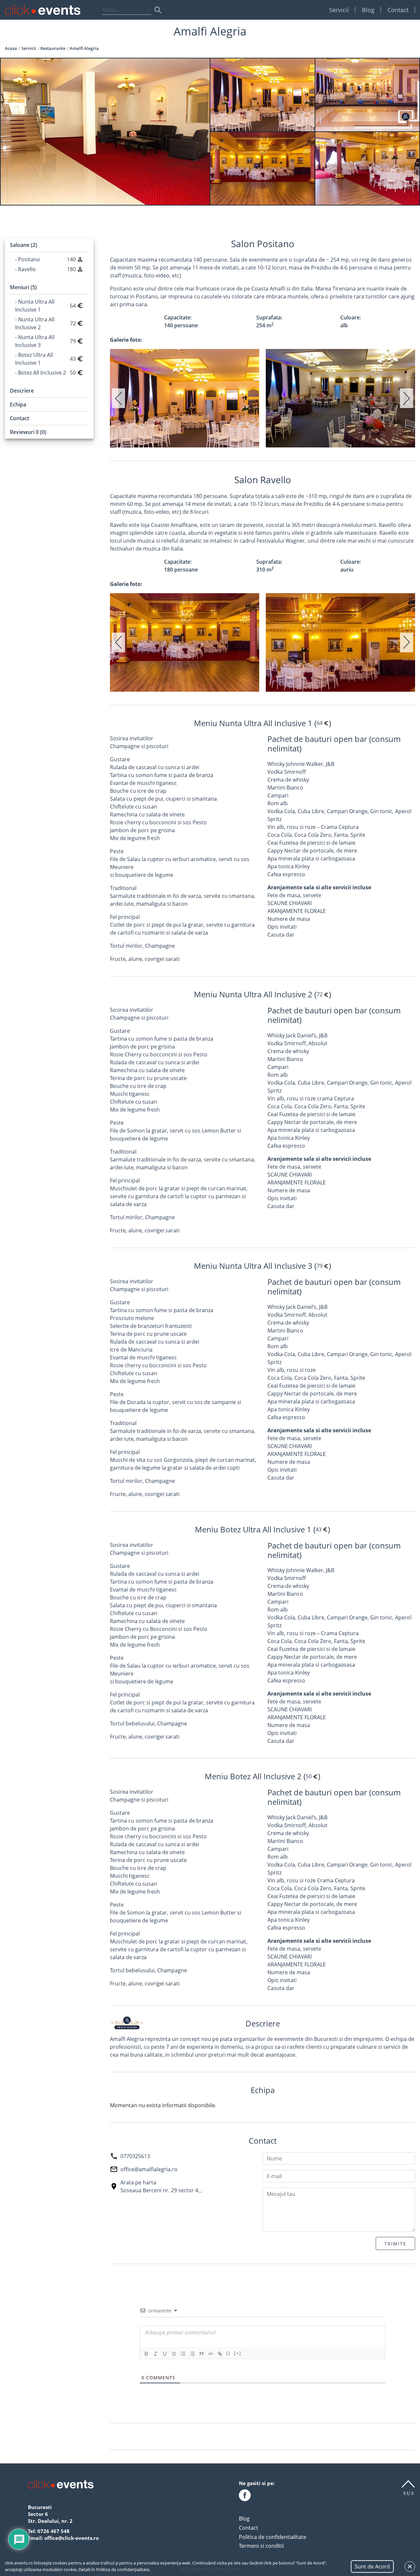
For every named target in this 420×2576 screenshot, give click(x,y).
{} (228, 2353)
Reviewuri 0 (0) (28, 432)
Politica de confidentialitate (273, 2537)
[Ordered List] (183, 2354)
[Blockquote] (201, 2354)
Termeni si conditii (261, 2546)
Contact (398, 10)
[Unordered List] (192, 2354)
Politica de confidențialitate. (123, 2569)
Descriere (22, 391)
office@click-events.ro (72, 2538)
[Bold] (146, 2354)
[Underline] (165, 2354)
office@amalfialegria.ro (149, 2169)
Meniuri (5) (23, 287)
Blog (368, 10)
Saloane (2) (23, 245)
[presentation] (118, 398)
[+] (238, 2353)
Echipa (18, 404)
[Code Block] (211, 2354)
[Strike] (174, 2354)
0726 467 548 (53, 2531)
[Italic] (156, 2354)
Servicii (339, 10)
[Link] (220, 2354)
